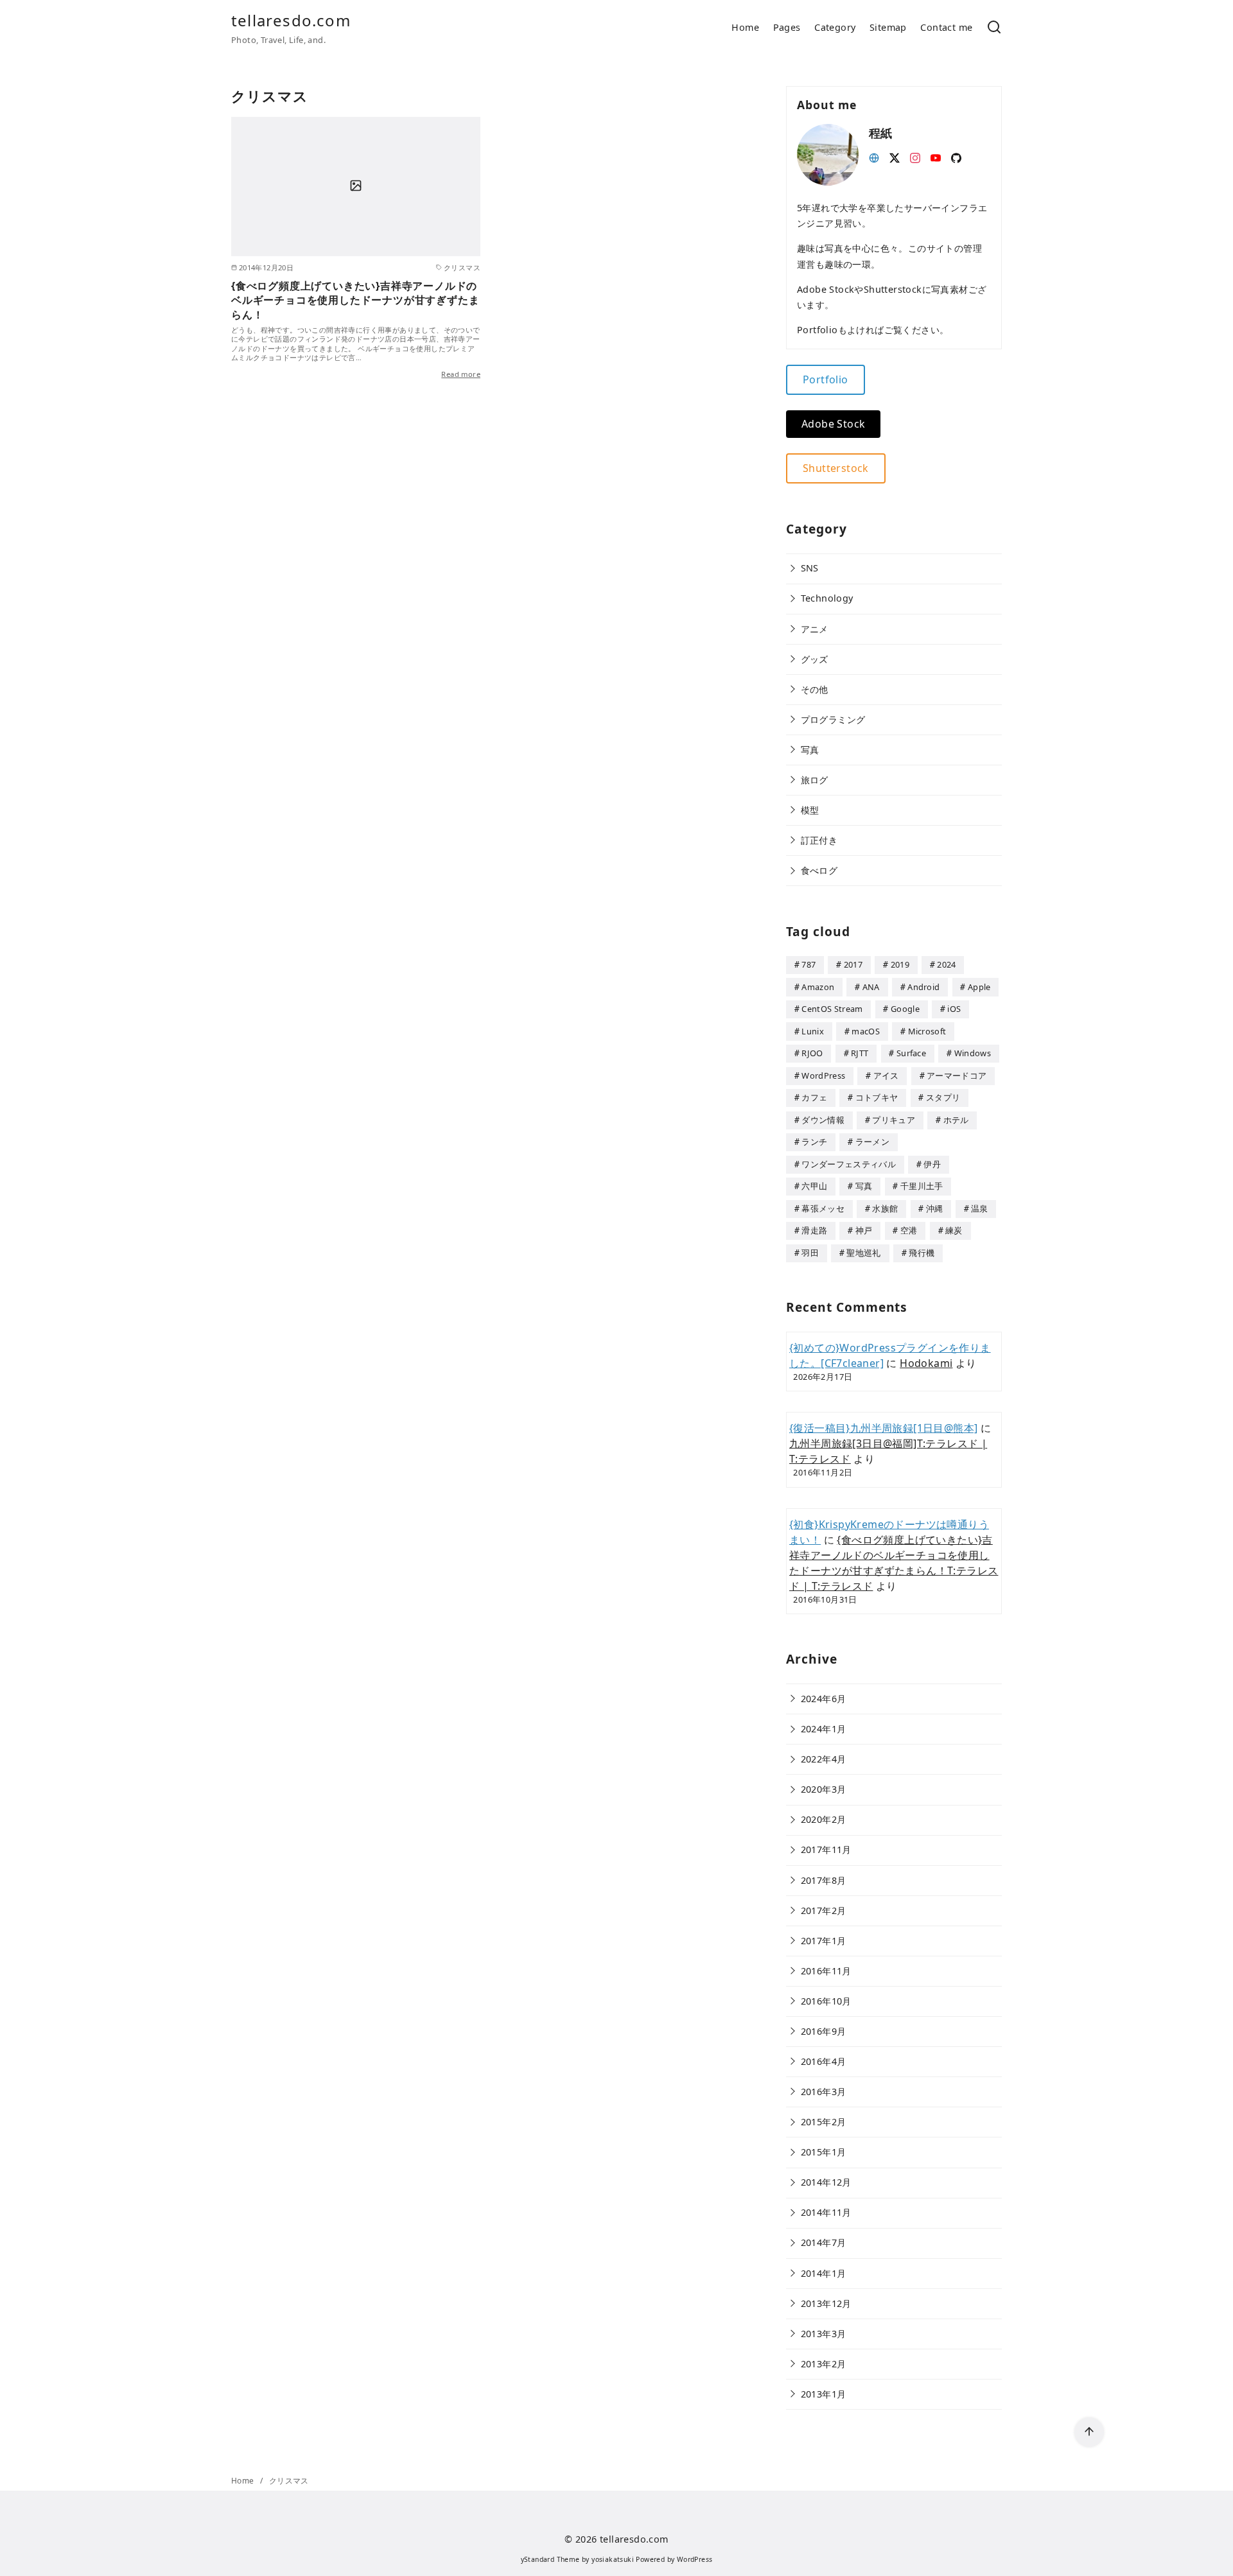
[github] (956, 157)
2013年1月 (824, 2394)
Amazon (818, 987)
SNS (810, 568)
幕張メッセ (823, 1208)
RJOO (812, 1053)
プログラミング (833, 719)
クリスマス (289, 2481)
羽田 (810, 1253)
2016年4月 (824, 2061)
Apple (979, 987)
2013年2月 (824, 2364)
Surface (911, 1053)
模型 (810, 810)
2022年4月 (824, 1759)
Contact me (946, 27)
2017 (853, 964)
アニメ (815, 629)
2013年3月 (824, 2334)
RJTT (860, 1053)
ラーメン (872, 1142)
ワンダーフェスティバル (849, 1164)
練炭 (954, 1230)
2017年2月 (824, 1910)
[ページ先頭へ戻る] (1089, 2432)
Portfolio (826, 379)
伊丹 (932, 1164)
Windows (973, 1053)
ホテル (956, 1120)
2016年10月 (826, 2001)
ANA (871, 987)
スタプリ (943, 1097)
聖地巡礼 (863, 1253)
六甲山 (814, 1186)
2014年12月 (826, 2182)
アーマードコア (957, 1075)
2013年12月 (826, 2303)
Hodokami (926, 1363)
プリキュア (894, 1120)
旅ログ (815, 780)
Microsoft (927, 1031)
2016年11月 (826, 1971)
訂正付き (819, 840)
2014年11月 (826, 2212)
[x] (895, 157)
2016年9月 (824, 2031)
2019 (900, 964)
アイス (886, 1075)
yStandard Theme (550, 2559)
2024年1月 (824, 1729)
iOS (954, 1009)
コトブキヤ (877, 1097)
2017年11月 (826, 1849)
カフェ (814, 1097)
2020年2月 (824, 1819)
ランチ (814, 1142)
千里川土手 (922, 1186)
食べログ (819, 870)
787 (809, 964)
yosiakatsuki (613, 2559)
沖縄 (935, 1208)
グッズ (815, 659)
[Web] (874, 157)
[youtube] (936, 157)
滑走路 (814, 1230)
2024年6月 (824, 1699)
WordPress (823, 1075)
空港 (909, 1230)
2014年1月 (824, 2273)
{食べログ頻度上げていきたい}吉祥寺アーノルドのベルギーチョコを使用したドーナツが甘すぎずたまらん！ (355, 300)
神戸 (864, 1230)
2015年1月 (824, 2152)
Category (835, 27)
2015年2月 (824, 2122)
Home (745, 27)
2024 (946, 964)
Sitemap (888, 27)
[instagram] (915, 157)
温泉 (980, 1208)
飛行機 (922, 1253)
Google (905, 1009)
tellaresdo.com (291, 20)
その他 (815, 689)
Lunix (813, 1031)
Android (923, 987)
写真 (810, 750)
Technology (827, 598)
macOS (866, 1031)
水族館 (885, 1208)
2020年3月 (824, 1789)
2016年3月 (824, 2092)
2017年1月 (824, 1941)
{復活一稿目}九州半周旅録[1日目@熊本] (883, 1428)
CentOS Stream (832, 1009)
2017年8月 (824, 1880)
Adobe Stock (833, 424)
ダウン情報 (823, 1120)
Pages (787, 27)
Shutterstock (836, 468)
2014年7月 (824, 2242)
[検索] (994, 28)
